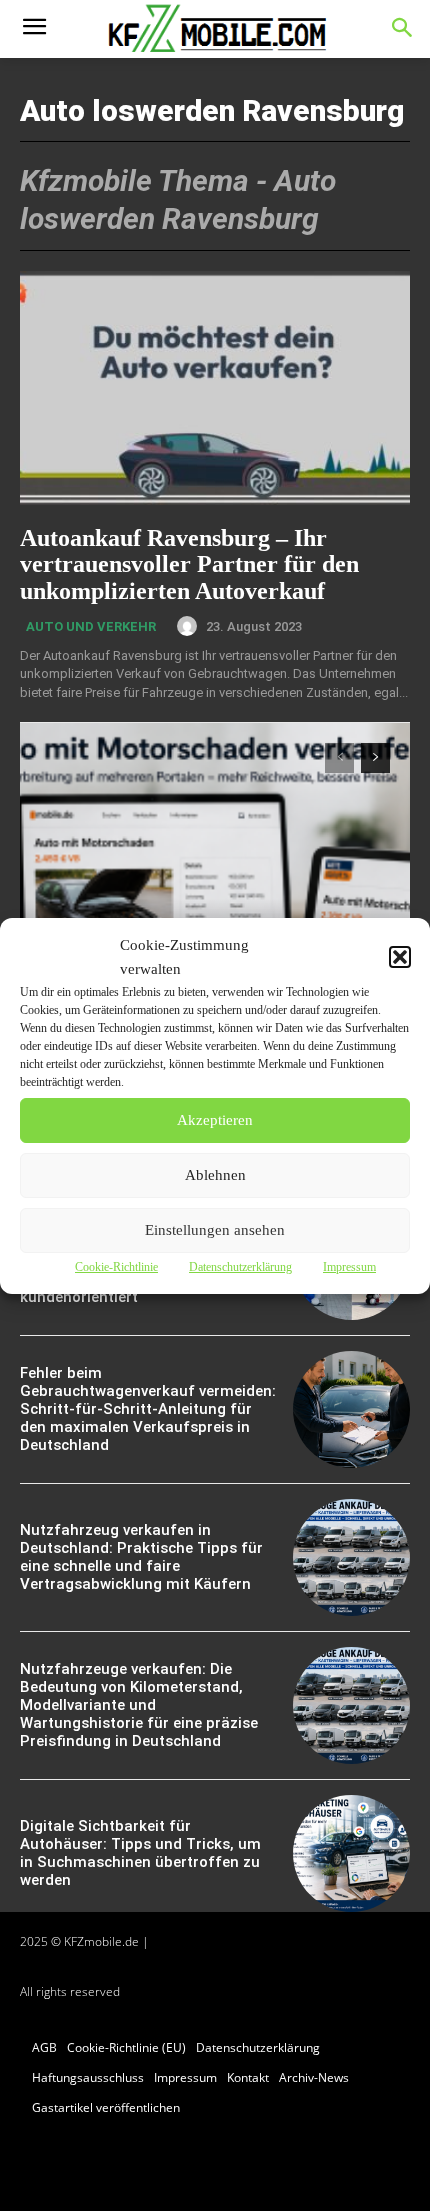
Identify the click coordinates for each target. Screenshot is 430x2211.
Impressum (349, 1267)
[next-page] (375, 758)
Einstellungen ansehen (215, 1230)
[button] (400, 957)
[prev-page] (339, 758)
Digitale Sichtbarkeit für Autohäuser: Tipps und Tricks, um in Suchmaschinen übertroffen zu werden (140, 1853)
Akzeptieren (215, 1120)
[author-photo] (190, 626)
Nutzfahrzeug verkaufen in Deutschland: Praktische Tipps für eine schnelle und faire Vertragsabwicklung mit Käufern (141, 1557)
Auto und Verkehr (91, 626)
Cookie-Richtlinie (116, 1267)
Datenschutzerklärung (240, 1267)
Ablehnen (215, 1175)
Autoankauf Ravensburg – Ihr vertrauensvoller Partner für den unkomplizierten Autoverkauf (189, 564)
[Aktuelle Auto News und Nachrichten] (215, 29)
